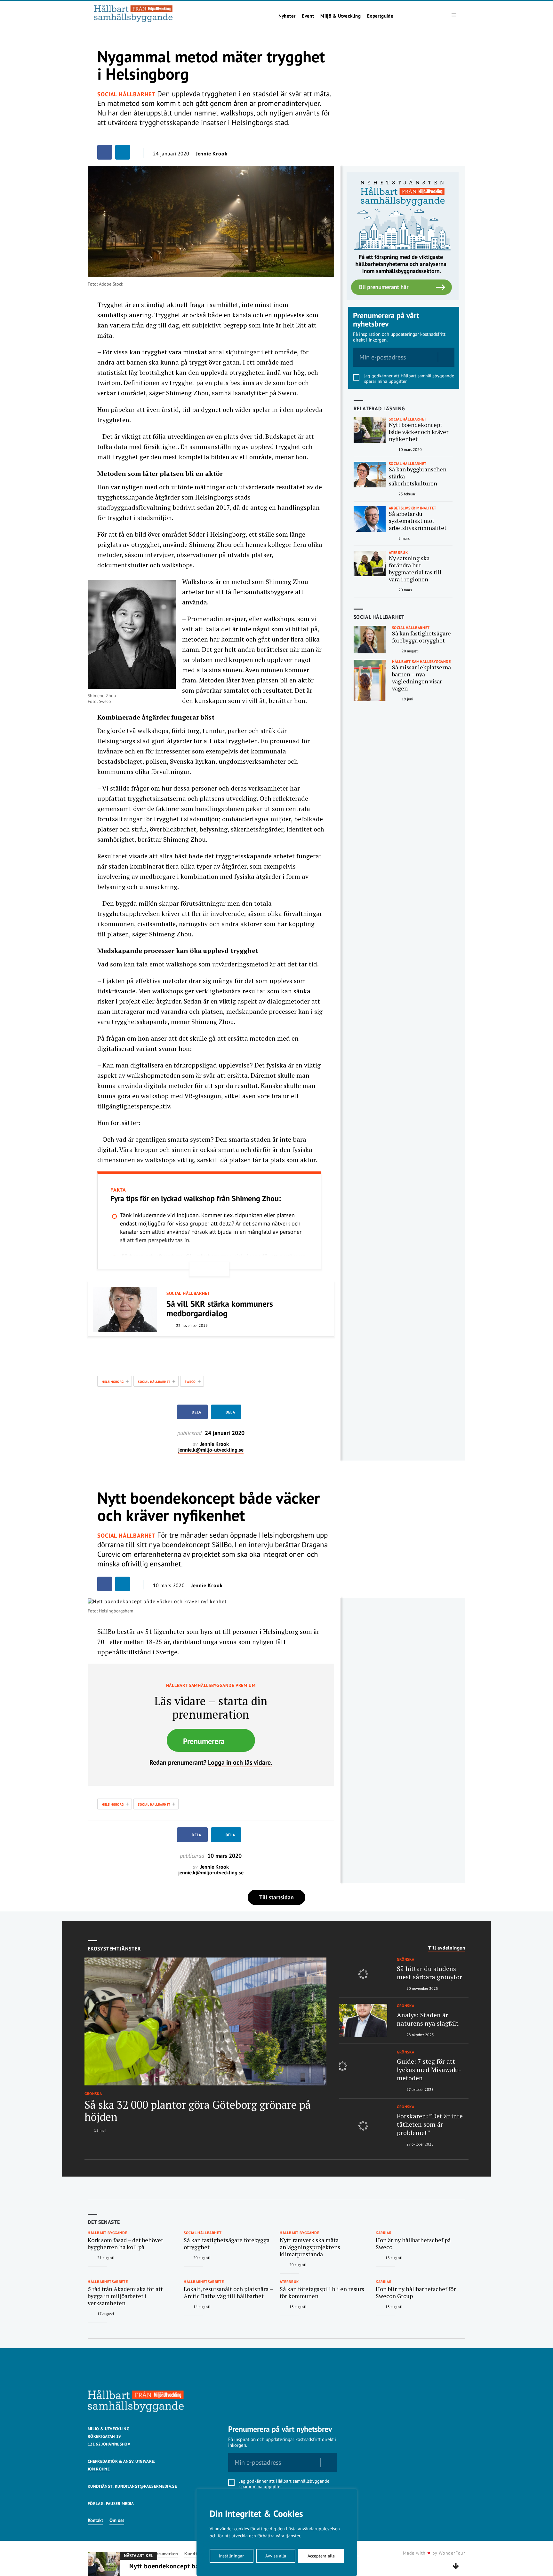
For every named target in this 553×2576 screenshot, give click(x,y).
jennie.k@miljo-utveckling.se (211, 1450)
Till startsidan (276, 1897)
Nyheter (287, 16)
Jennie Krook (212, 154)
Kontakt (95, 2520)
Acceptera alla (321, 2556)
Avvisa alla (276, 2556)
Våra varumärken (161, 2554)
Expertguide (380, 16)
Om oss (117, 2520)
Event (308, 16)
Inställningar (231, 2556)
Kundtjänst (196, 2554)
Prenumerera (204, 1741)
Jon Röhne (99, 2469)
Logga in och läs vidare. (240, 1762)
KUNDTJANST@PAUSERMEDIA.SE (146, 2486)
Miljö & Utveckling (341, 16)
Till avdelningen (447, 1948)
